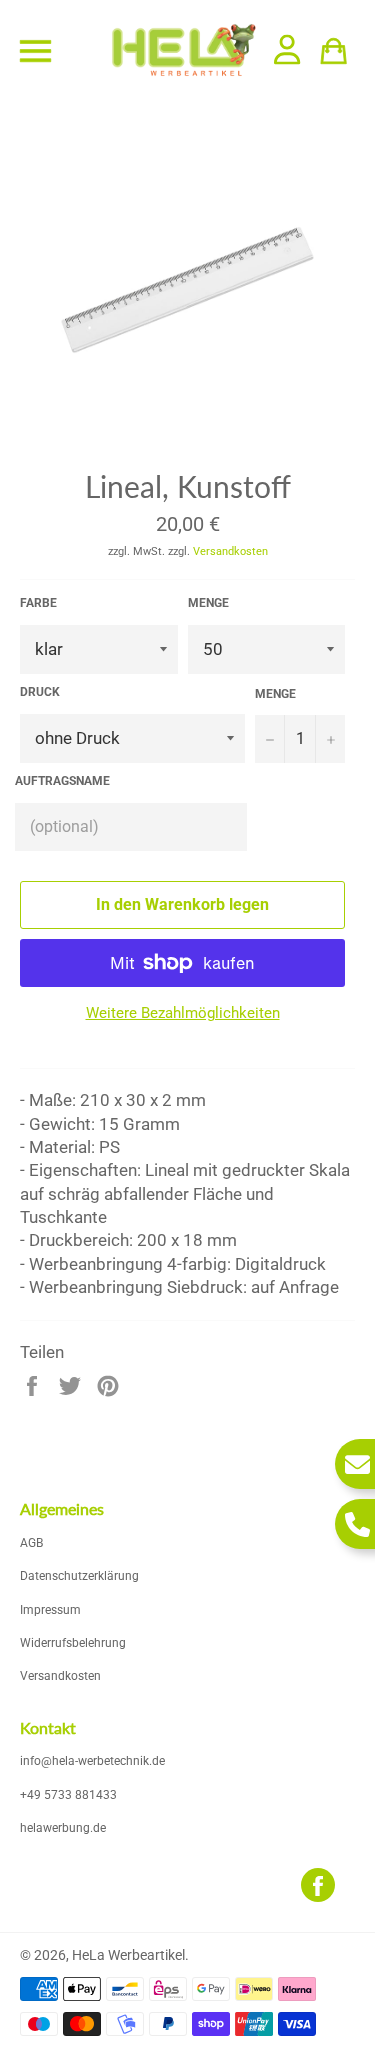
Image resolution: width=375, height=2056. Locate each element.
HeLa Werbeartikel (128, 1955)
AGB (31, 1543)
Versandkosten (230, 551)
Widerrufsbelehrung (73, 1643)
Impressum (50, 1610)
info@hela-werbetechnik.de (92, 1761)
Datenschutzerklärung (79, 1576)
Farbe (38, 603)
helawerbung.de (63, 1828)
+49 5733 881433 (68, 1795)
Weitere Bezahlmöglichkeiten (183, 1013)
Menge (208, 603)
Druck (40, 692)
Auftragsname (62, 781)
